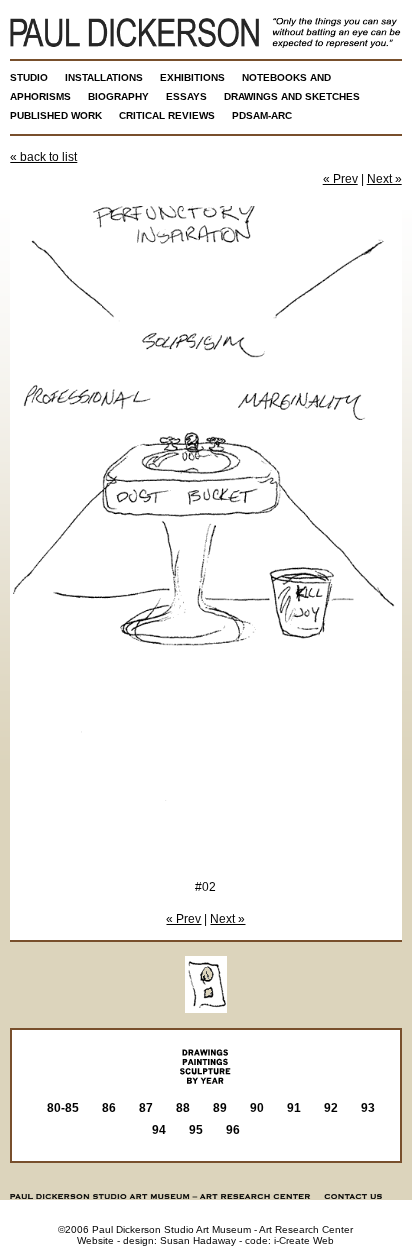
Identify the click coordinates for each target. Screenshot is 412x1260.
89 (220, 1108)
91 (294, 1108)
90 (257, 1108)
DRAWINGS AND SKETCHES (292, 96)
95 (196, 1130)
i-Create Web (304, 1240)
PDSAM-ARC (262, 115)
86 (109, 1108)
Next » (384, 179)
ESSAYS (186, 96)
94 (159, 1130)
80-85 (63, 1108)
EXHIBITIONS (192, 77)
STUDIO (29, 77)
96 (233, 1130)
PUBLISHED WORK (56, 115)
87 (146, 1108)
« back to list (43, 157)
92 (331, 1108)
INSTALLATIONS (104, 77)
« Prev (340, 179)
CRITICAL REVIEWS (167, 115)
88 (183, 1108)
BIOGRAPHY (118, 96)
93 (368, 1108)
